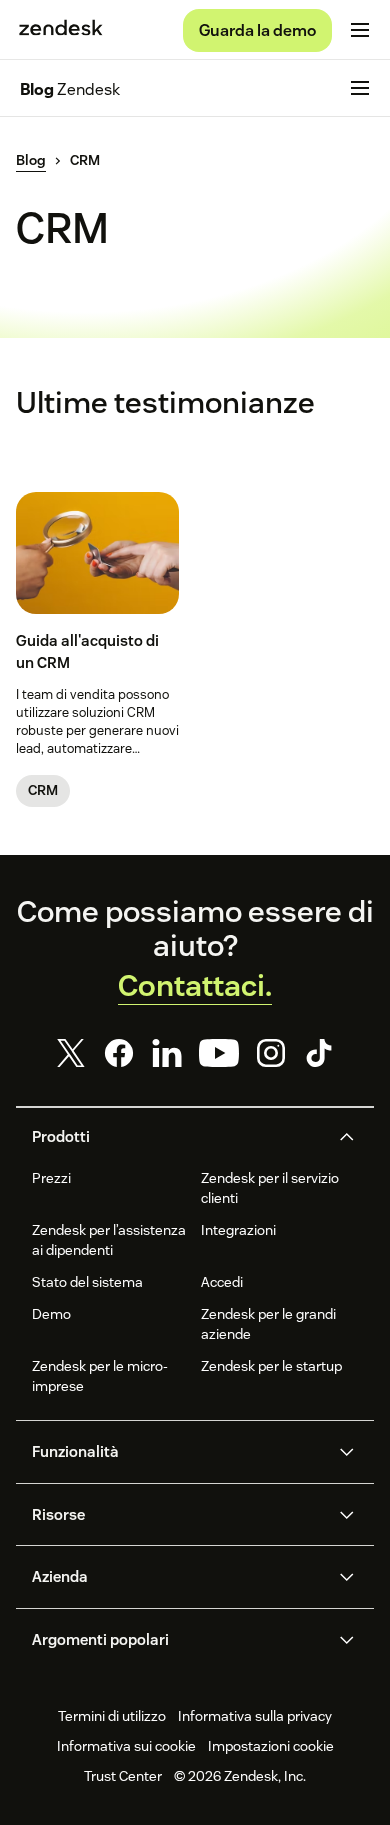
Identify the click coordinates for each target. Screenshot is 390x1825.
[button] (178, 1137)
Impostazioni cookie (271, 1746)
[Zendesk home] (61, 30)
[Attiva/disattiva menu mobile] (360, 30)
